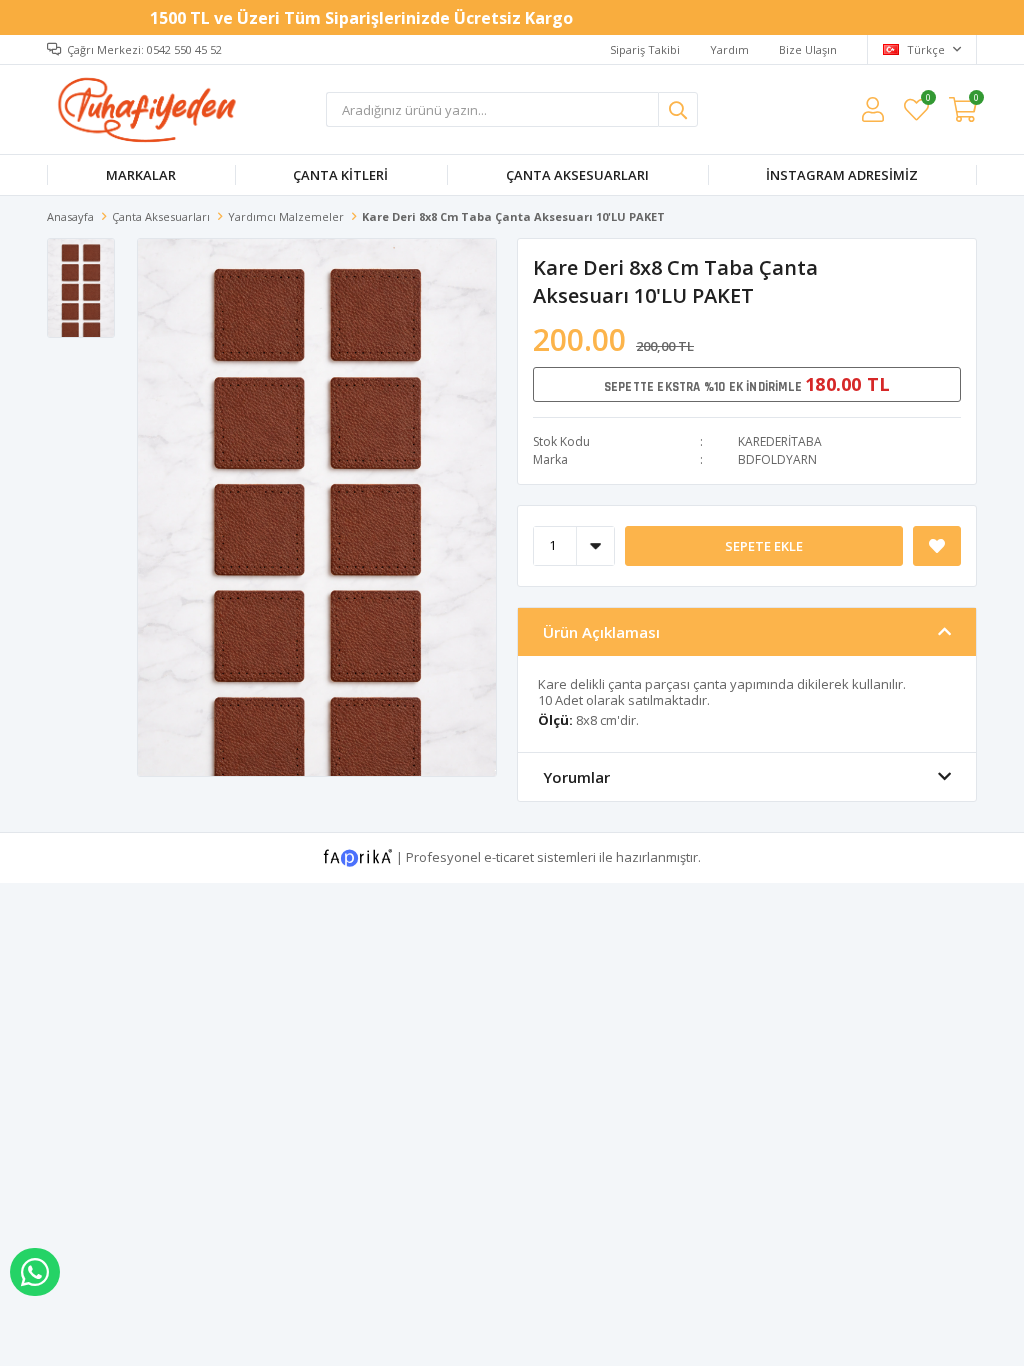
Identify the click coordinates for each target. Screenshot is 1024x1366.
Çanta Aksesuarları (577, 175)
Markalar (141, 175)
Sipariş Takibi (645, 49)
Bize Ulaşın (808, 49)
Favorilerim (927, 100)
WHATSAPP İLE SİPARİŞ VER (35, 1272)
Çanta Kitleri (340, 175)
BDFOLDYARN (777, 459)
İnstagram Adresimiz (842, 175)
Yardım (729, 49)
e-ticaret (509, 856)
